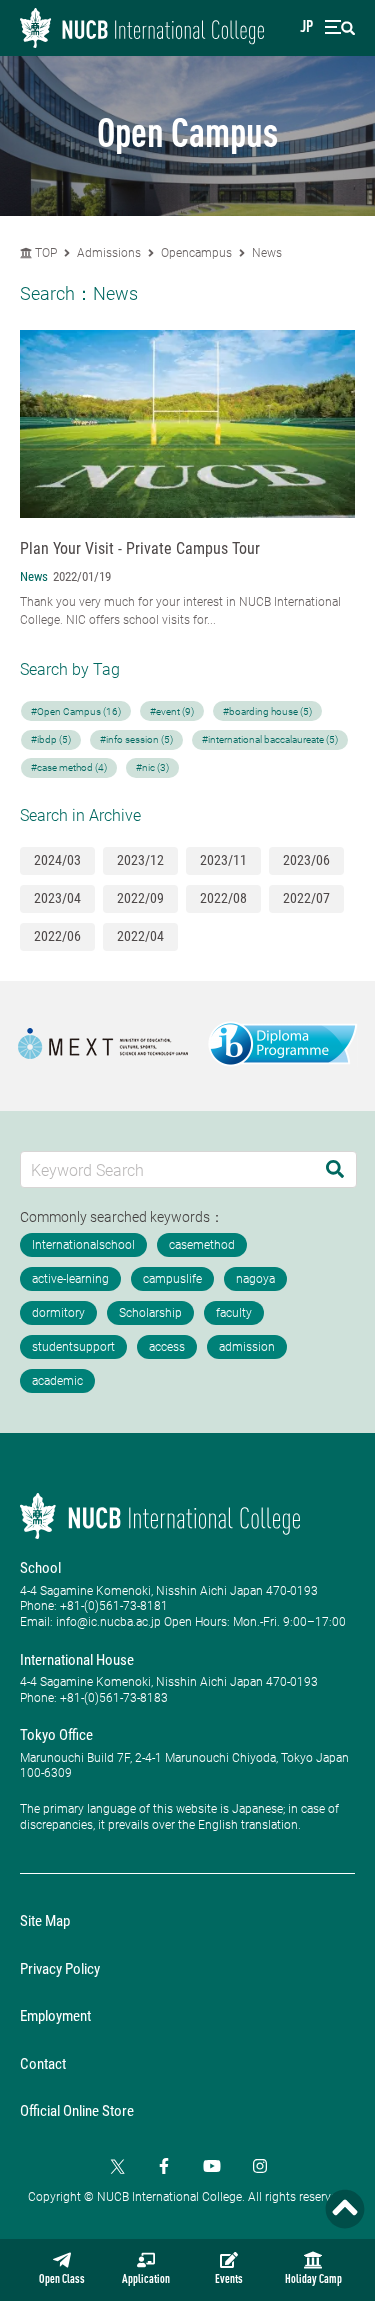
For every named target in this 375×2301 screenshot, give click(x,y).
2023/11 (223, 860)
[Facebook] (164, 2166)
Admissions (109, 253)
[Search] (335, 1169)
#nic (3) (152, 767)
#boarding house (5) (267, 711)
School (40, 1568)
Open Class (62, 2280)
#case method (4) (69, 767)
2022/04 (140, 936)
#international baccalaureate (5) (270, 739)
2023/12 (140, 860)
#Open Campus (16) (76, 711)
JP (306, 28)
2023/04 (57, 898)
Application (146, 2280)
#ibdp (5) (51, 739)
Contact (43, 2064)
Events (229, 2280)
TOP (44, 253)
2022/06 (57, 936)
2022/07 (306, 898)
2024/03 (57, 860)
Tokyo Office (56, 1735)
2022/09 (140, 898)
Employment (55, 2016)
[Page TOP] (345, 2209)
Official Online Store (77, 2111)
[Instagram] (260, 2166)
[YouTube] (212, 2166)
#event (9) (172, 711)
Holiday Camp (313, 2280)
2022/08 (223, 898)
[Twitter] (116, 2166)
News (267, 253)
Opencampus (196, 253)
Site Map (45, 1921)
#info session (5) (136, 739)
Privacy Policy (60, 1969)
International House (77, 1660)
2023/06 (306, 860)
